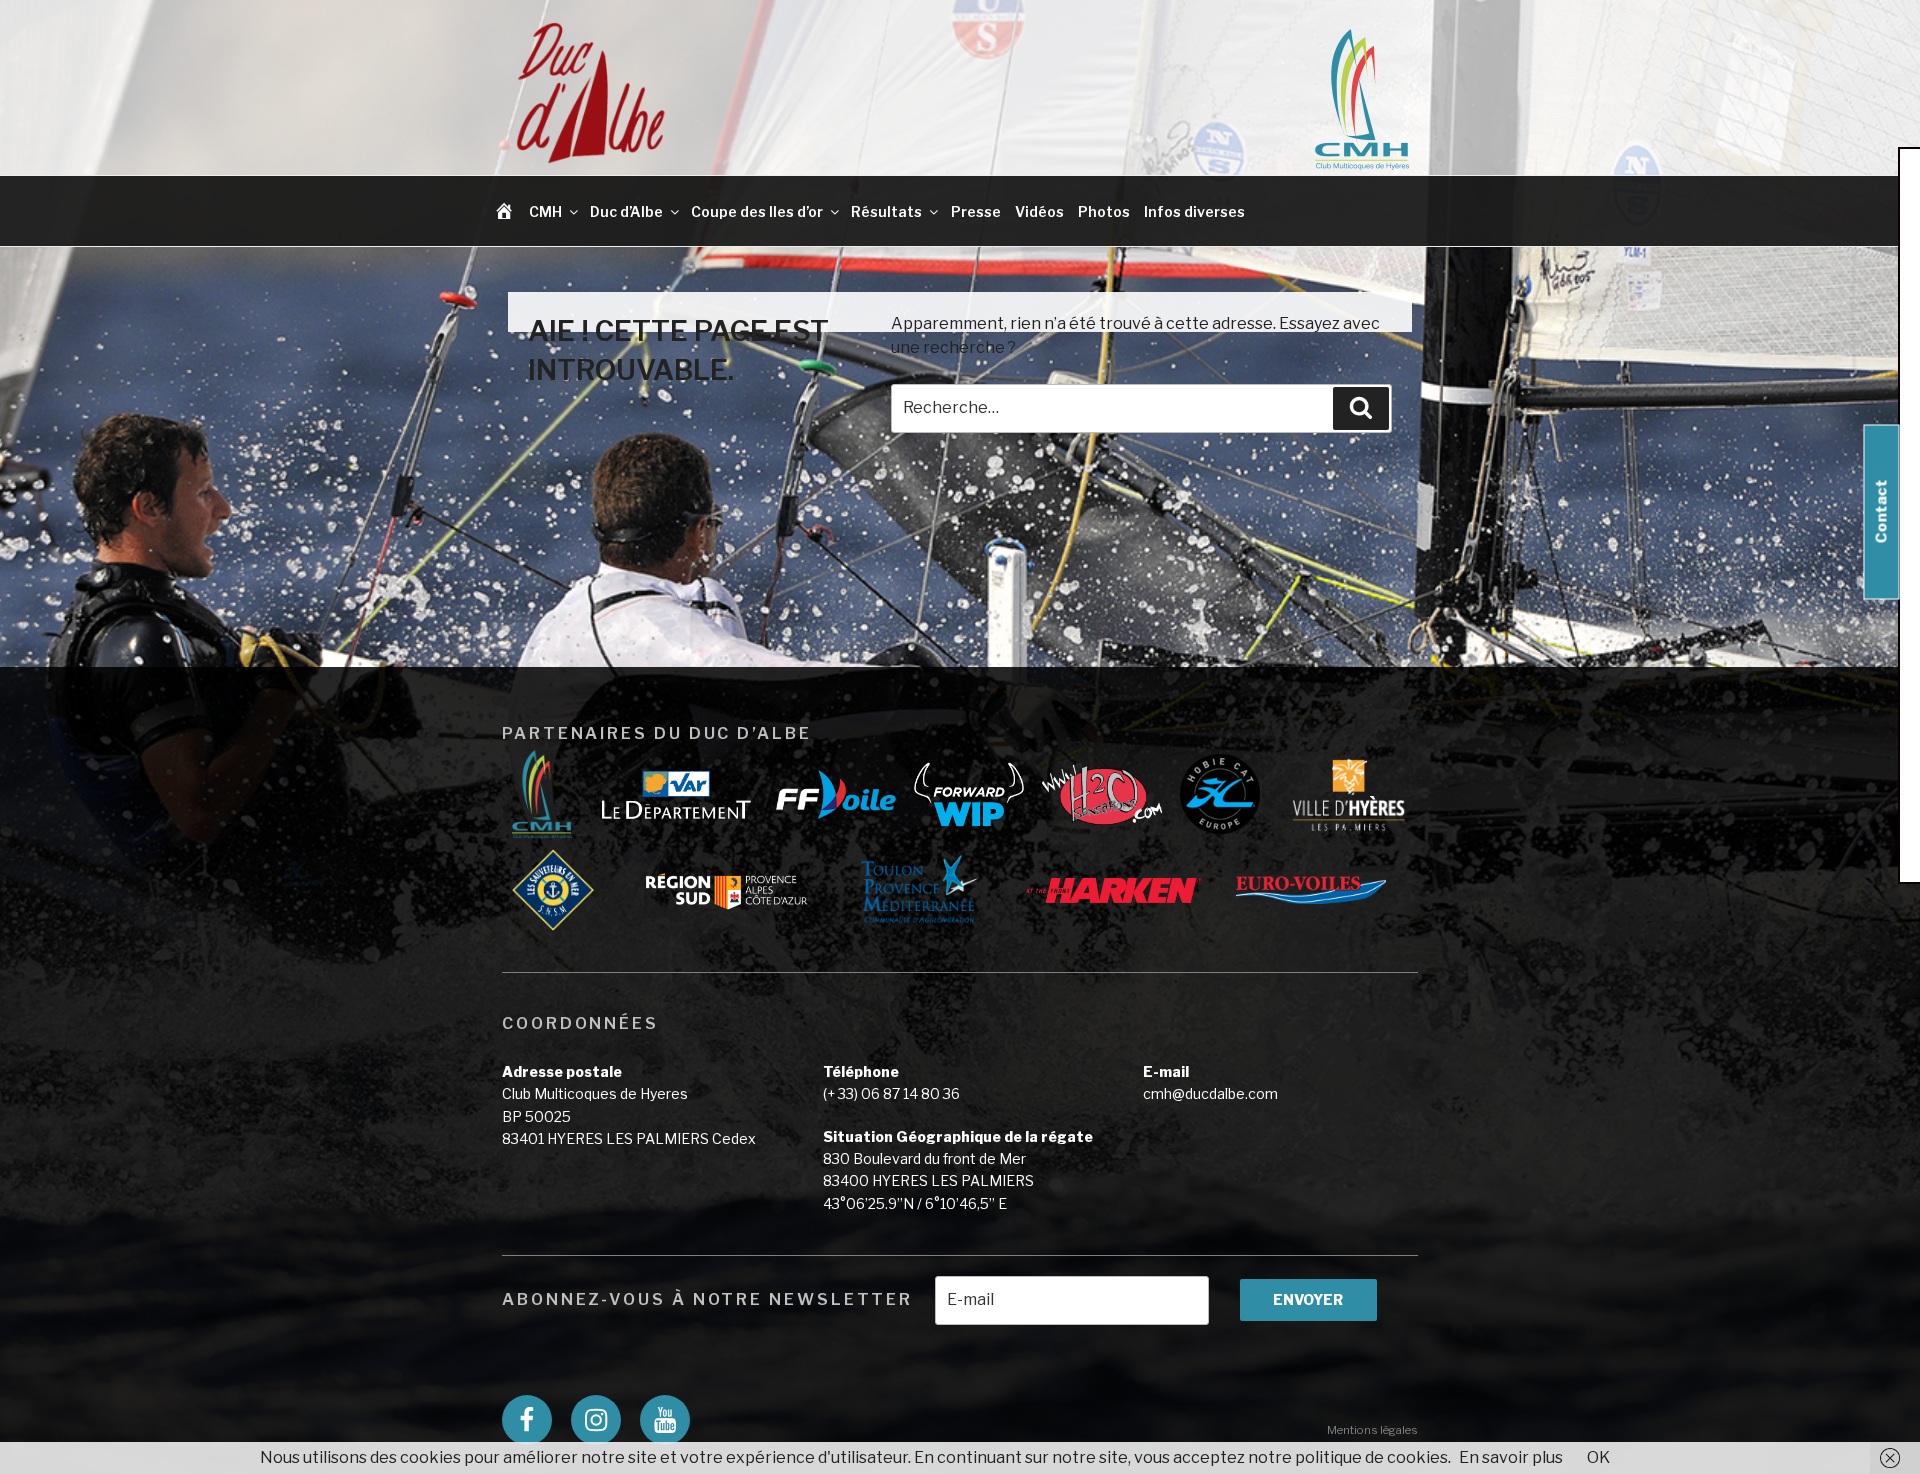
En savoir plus (1511, 1457)
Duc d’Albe (626, 211)
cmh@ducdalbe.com (1210, 1093)
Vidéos (1039, 211)
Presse (976, 211)
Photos (1104, 211)
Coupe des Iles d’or (757, 211)
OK (1598, 1457)
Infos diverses (1194, 211)
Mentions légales (1372, 1430)
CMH (545, 211)
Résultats (886, 211)
